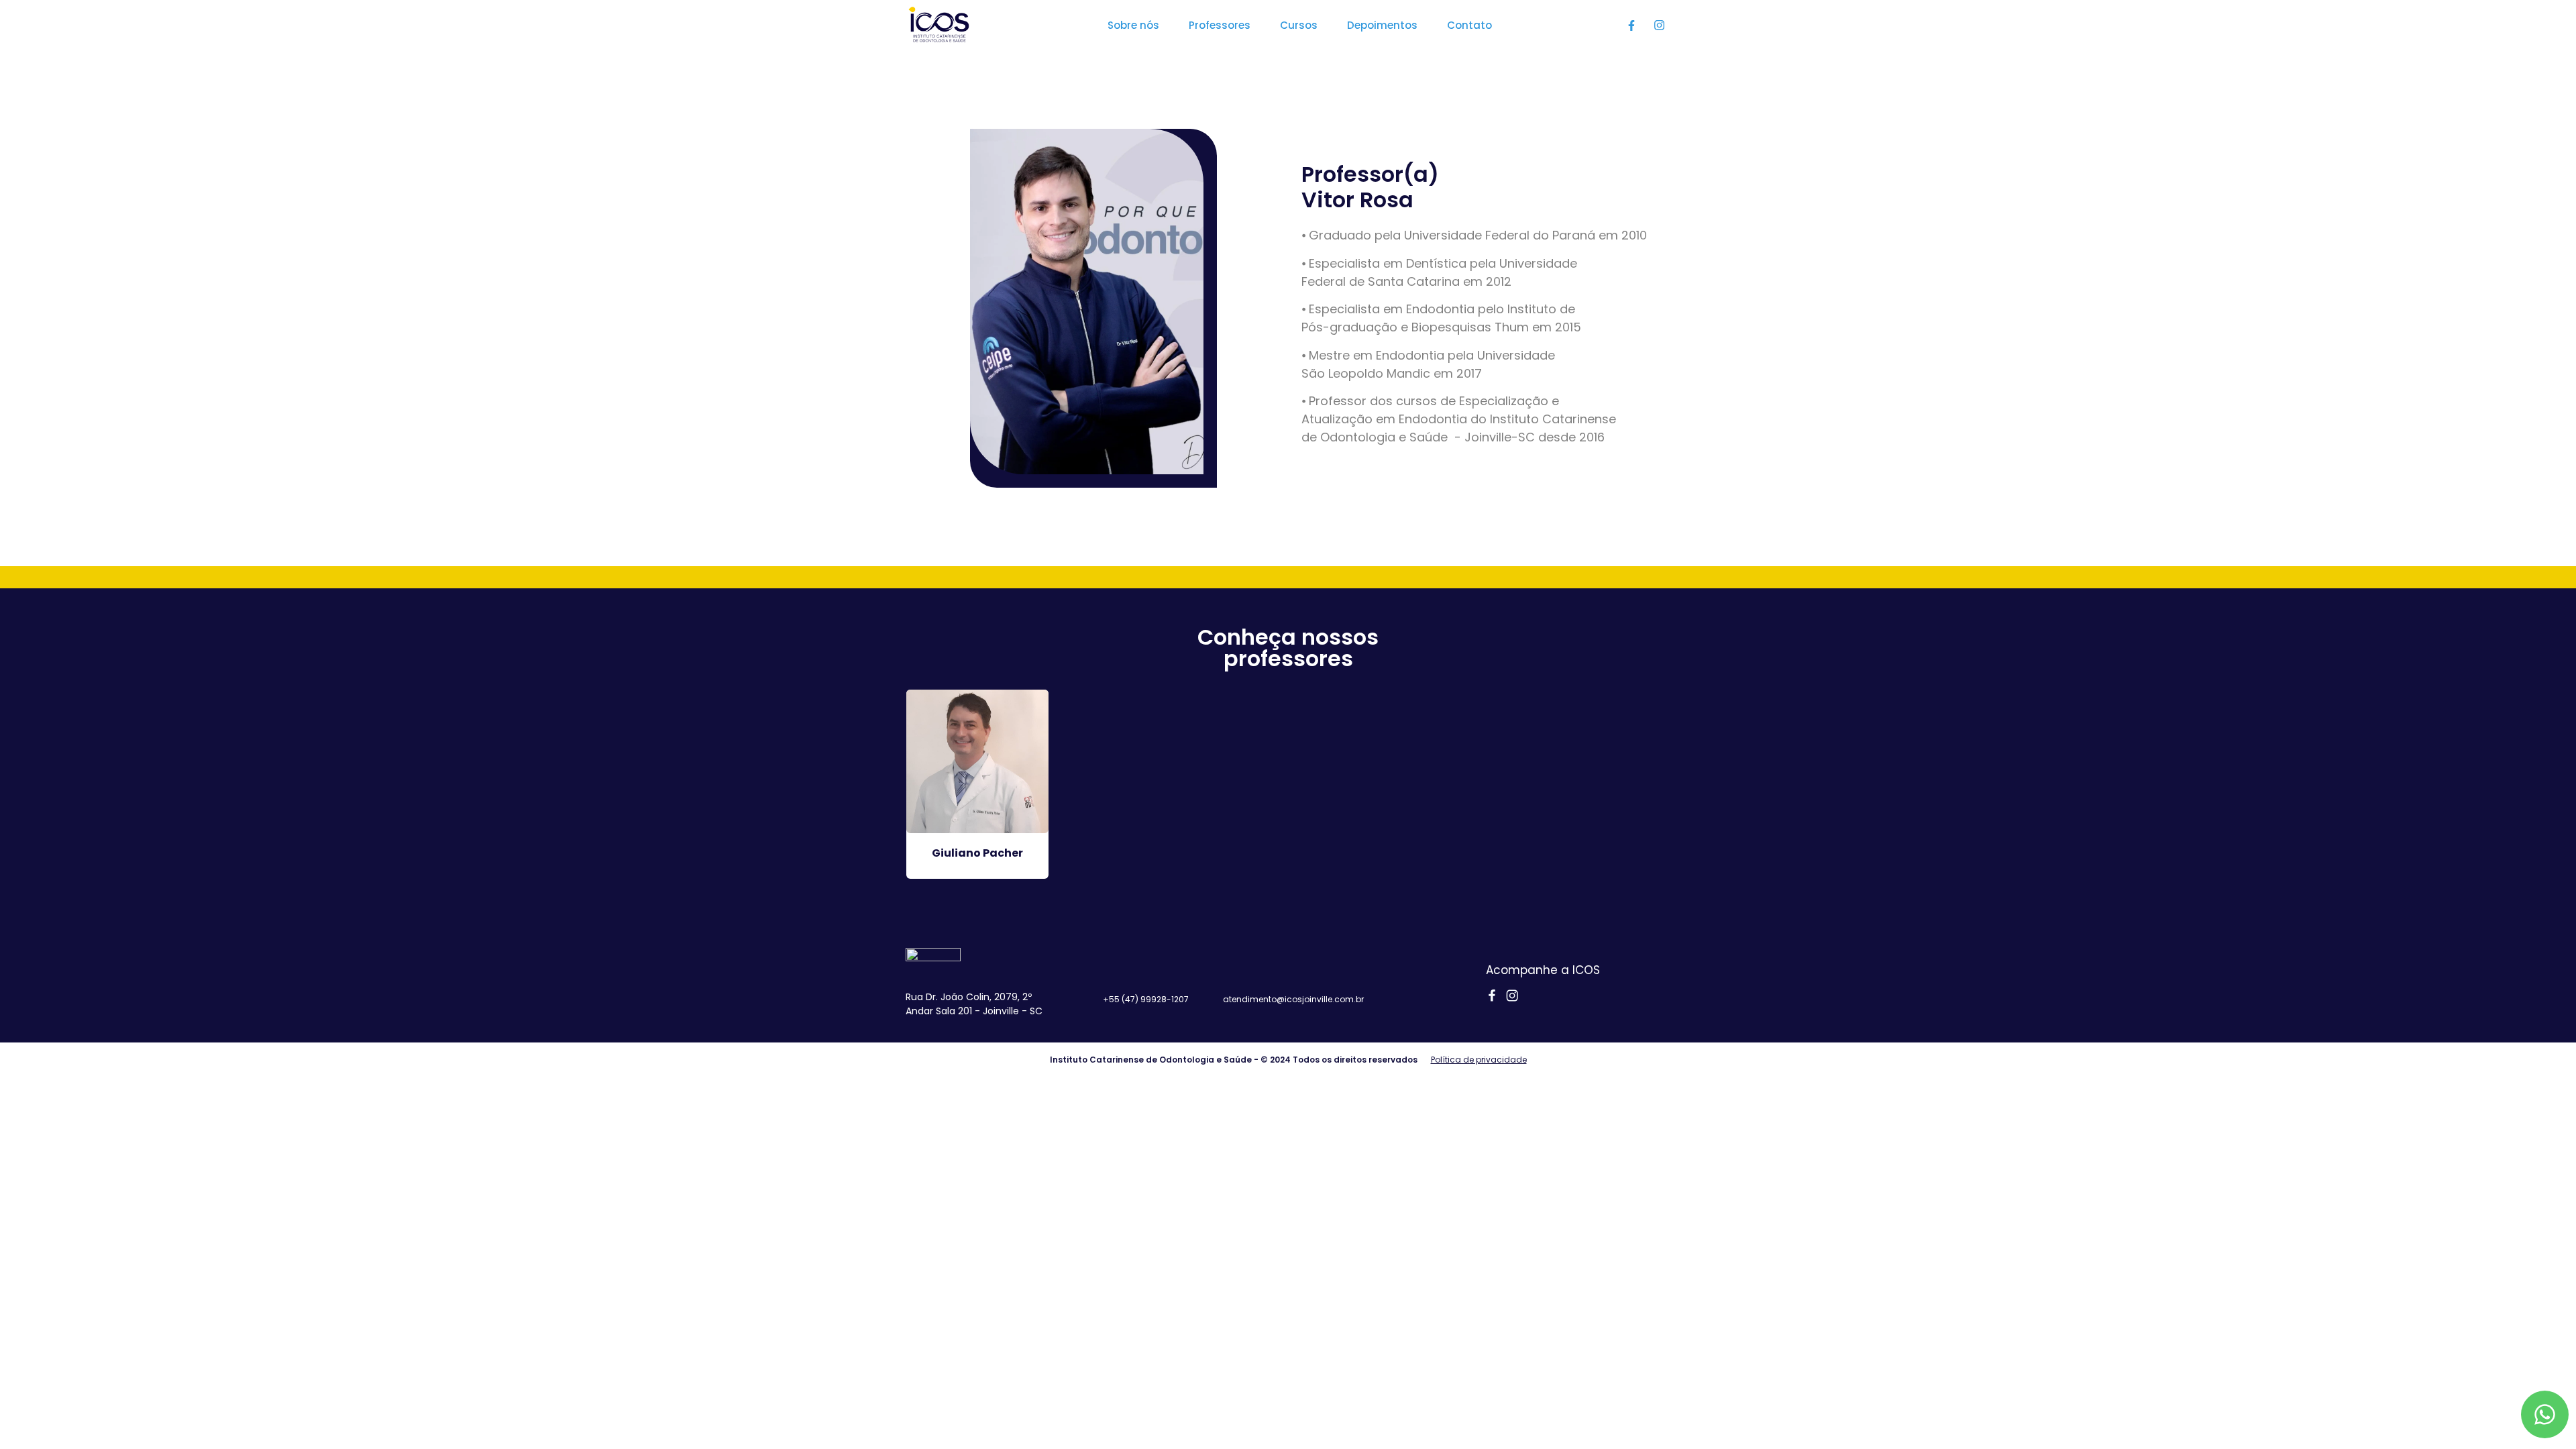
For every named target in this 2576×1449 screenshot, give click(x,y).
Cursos (1299, 25)
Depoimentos (1382, 25)
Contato (1469, 25)
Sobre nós (1133, 25)
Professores (1220, 25)
